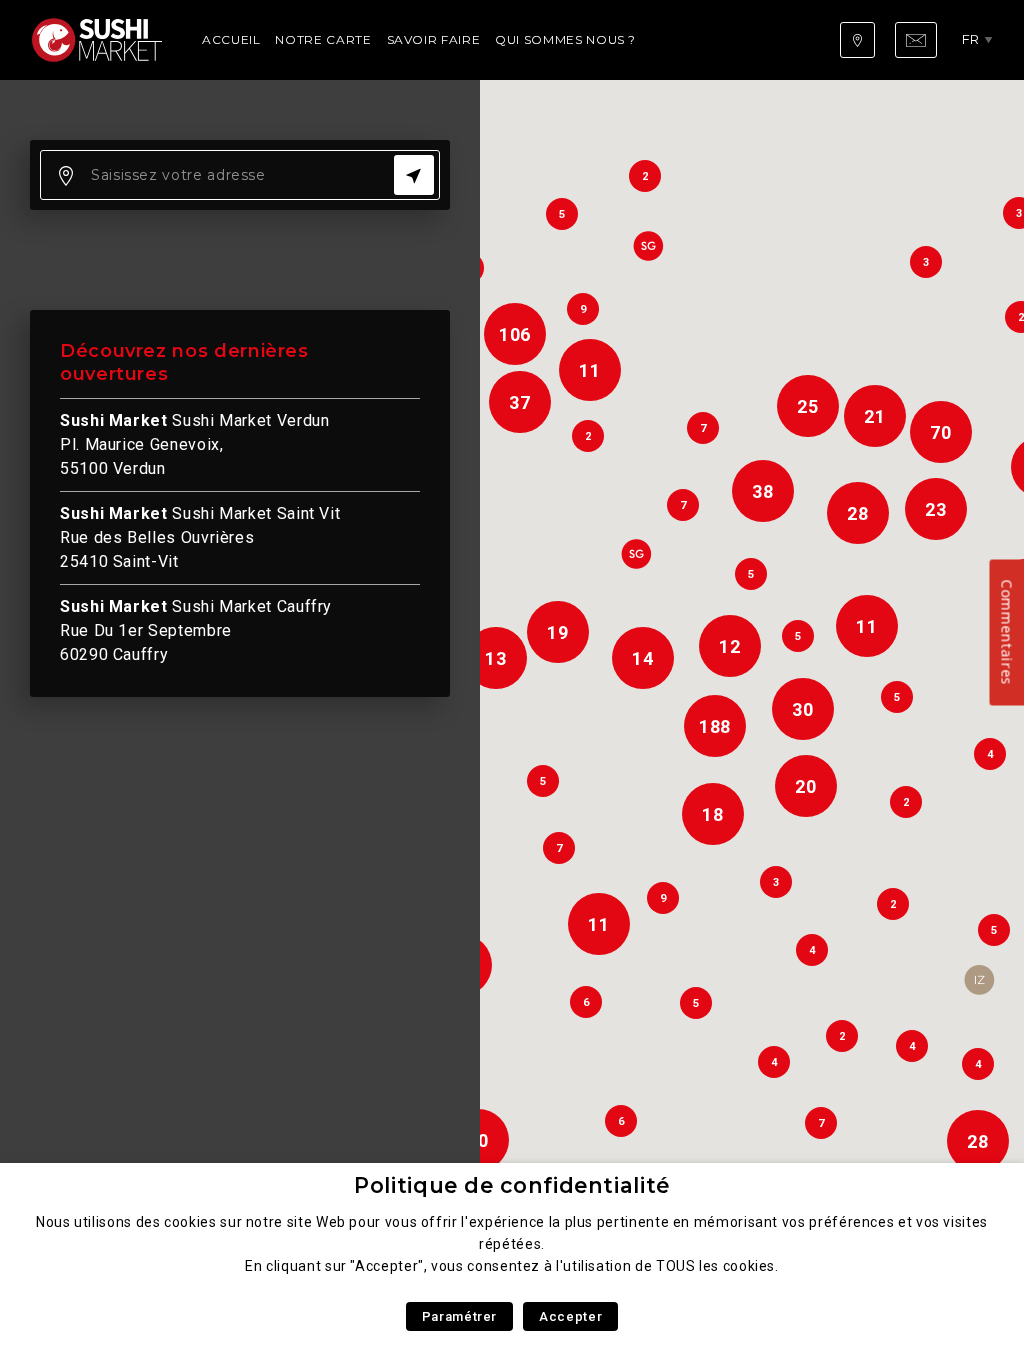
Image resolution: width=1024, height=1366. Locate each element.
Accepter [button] (570, 1316)
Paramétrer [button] (459, 1316)
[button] (979, 980)
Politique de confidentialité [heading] (512, 1185)
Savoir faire (434, 39)
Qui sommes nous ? (565, 39)
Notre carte (323, 39)
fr (971, 39)
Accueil (231, 39)
